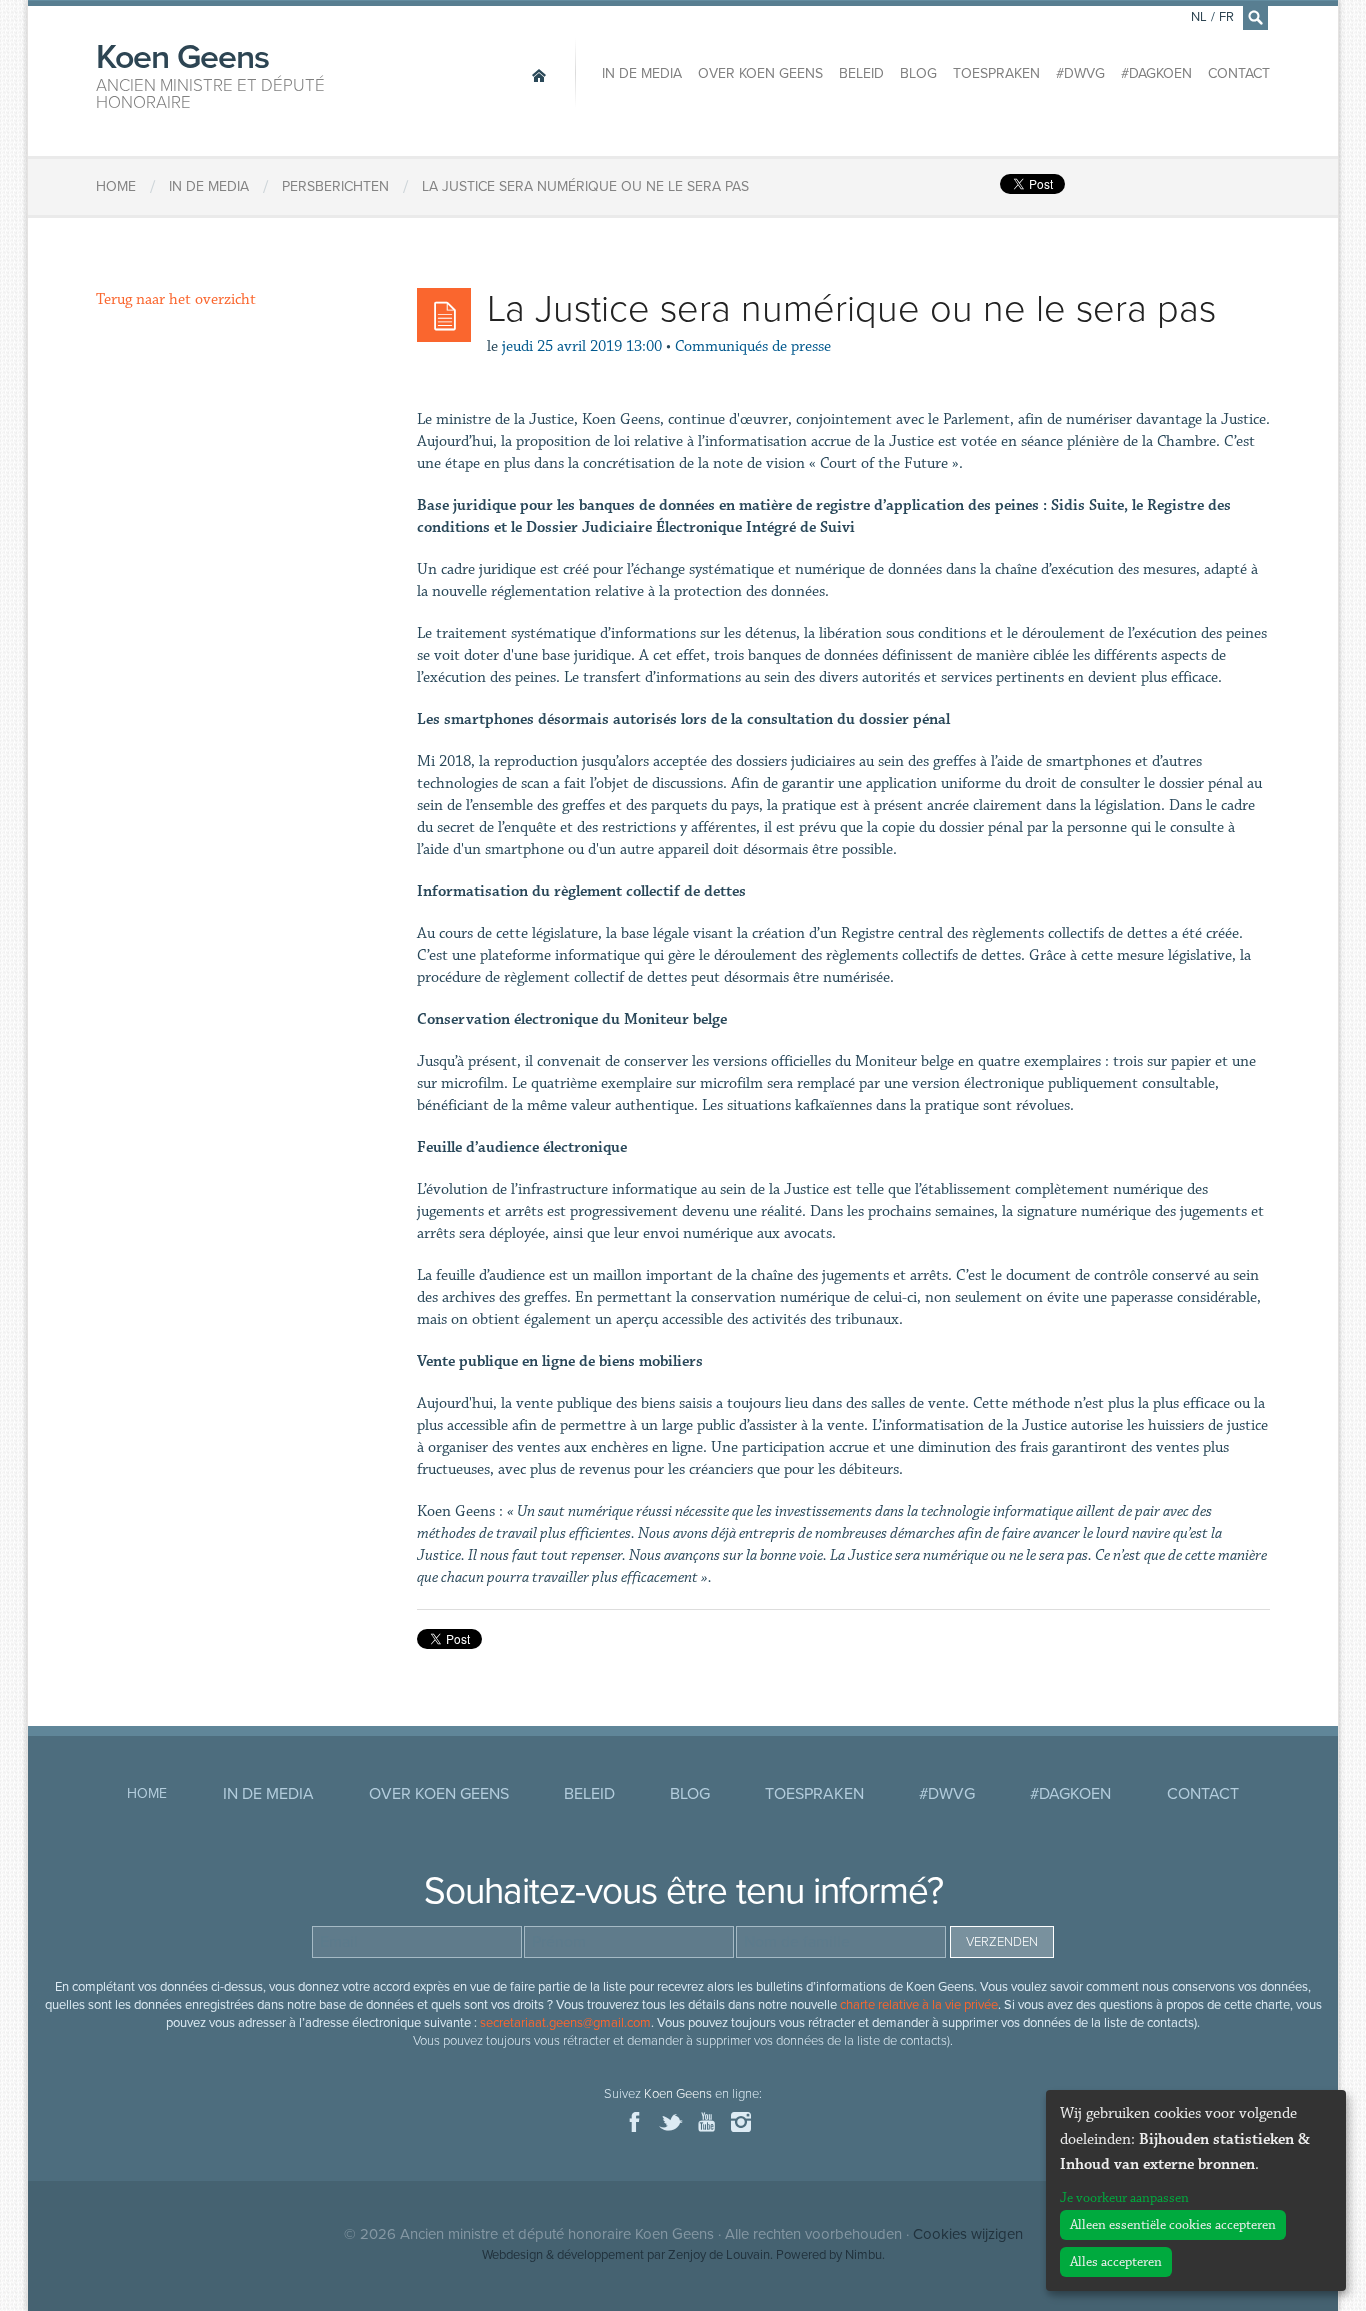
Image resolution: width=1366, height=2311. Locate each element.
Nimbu (863, 2255)
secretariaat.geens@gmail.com (565, 2023)
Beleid (861, 73)
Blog (918, 73)
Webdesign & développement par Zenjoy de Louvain (626, 2255)
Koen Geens (210, 74)
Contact (1239, 73)
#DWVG (1080, 73)
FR (1226, 17)
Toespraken (996, 73)
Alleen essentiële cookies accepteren (1173, 2225)
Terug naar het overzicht (176, 299)
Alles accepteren (1116, 2262)
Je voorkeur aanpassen (1124, 2198)
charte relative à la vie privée (919, 2005)
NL (1199, 17)
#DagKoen (1156, 73)
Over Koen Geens (760, 73)
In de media (642, 73)
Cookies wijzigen (968, 2234)
